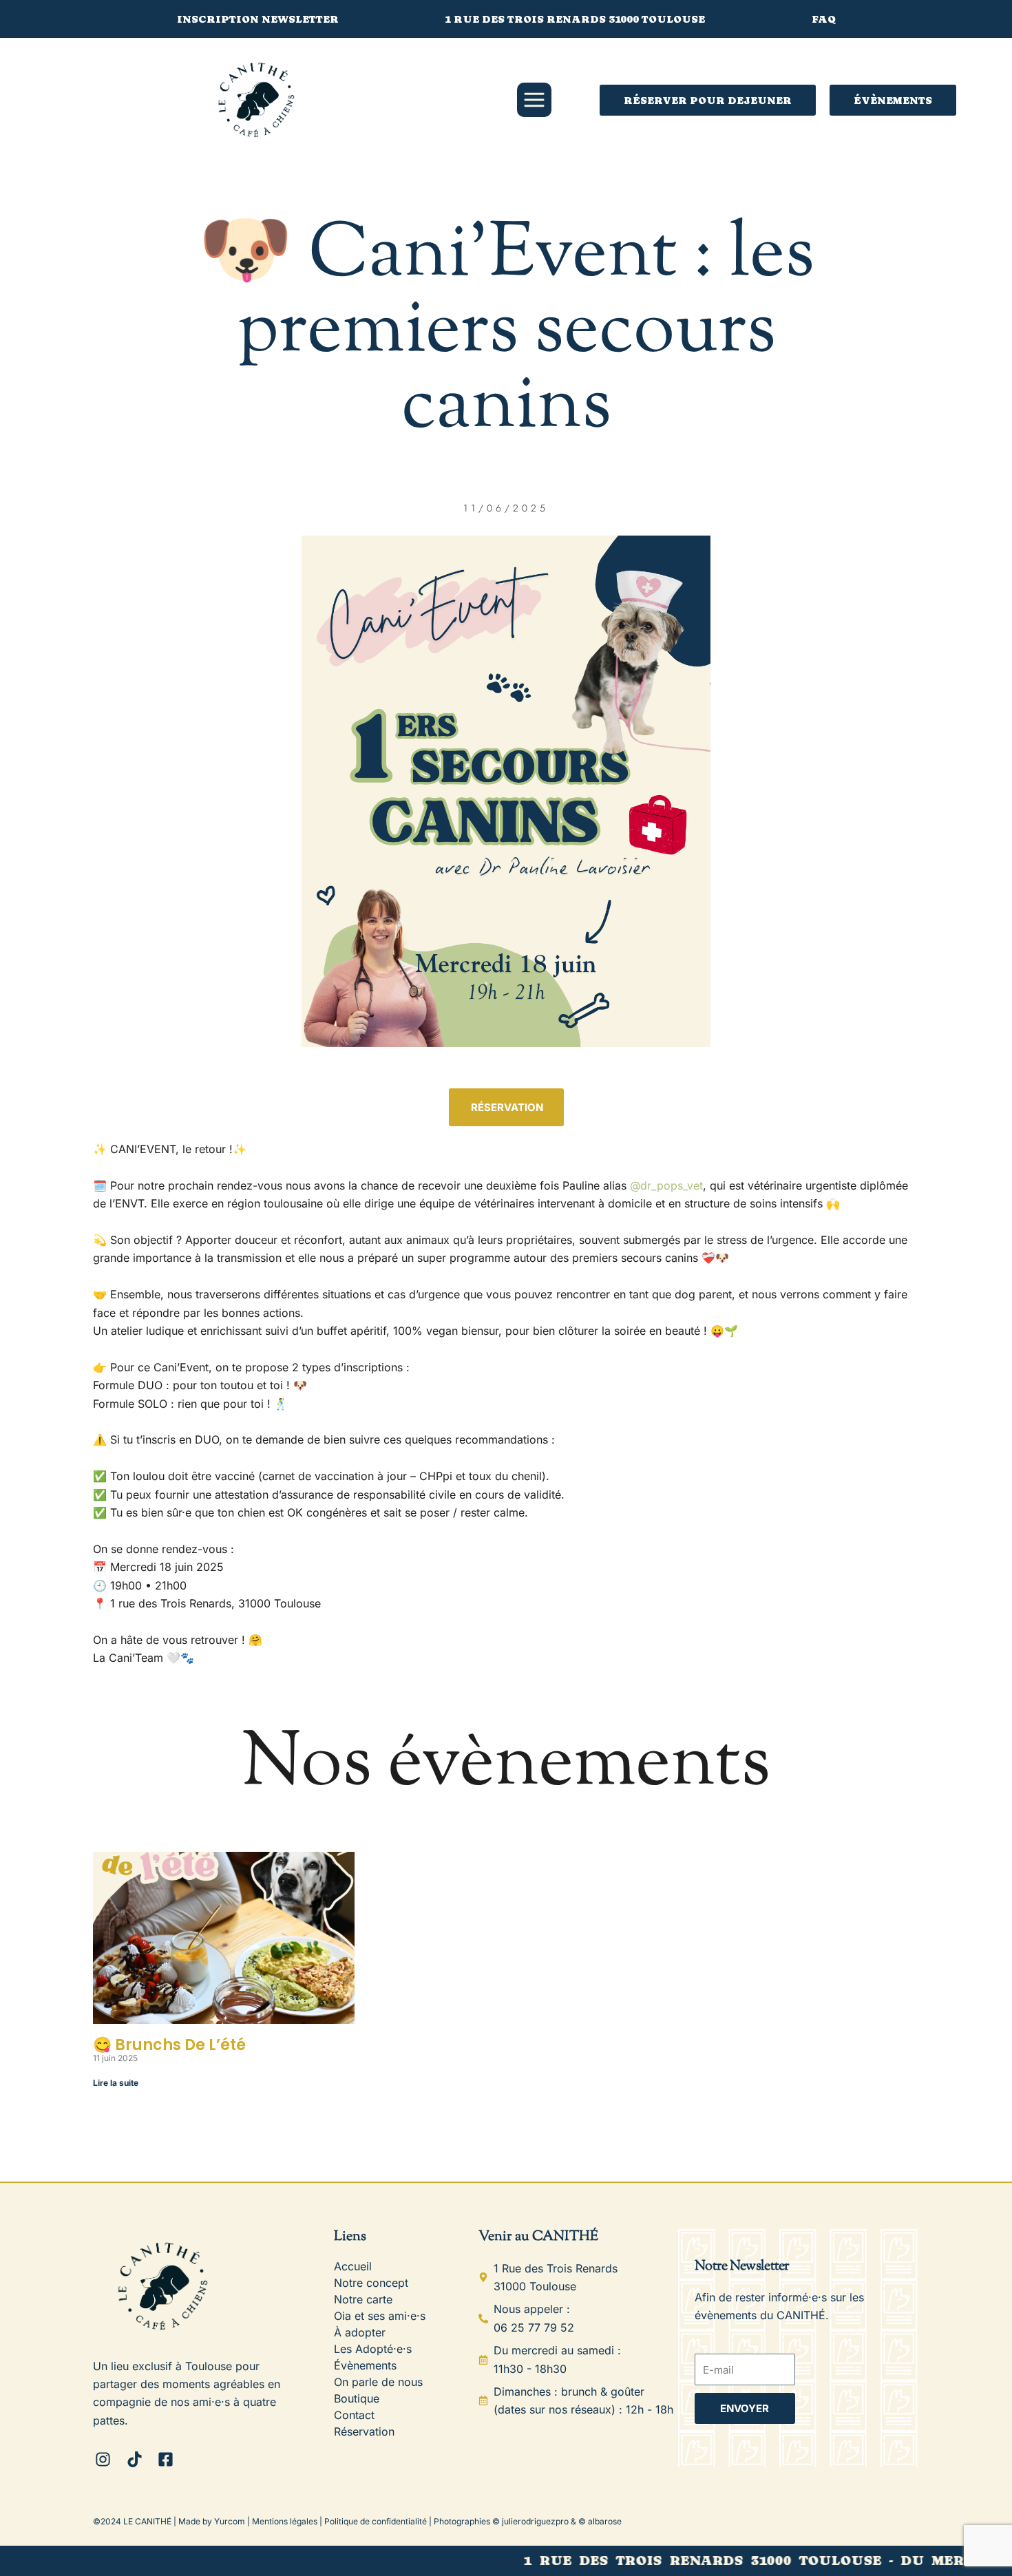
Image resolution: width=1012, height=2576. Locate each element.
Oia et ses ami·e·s (380, 2316)
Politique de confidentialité (376, 2521)
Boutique (357, 2398)
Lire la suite (116, 2083)
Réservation (364, 2431)
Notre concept (371, 2283)
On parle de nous (378, 2382)
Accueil (353, 2266)
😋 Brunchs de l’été (169, 2045)
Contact (354, 2415)
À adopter (360, 2332)
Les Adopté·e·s (373, 2349)
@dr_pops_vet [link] (666, 1185)
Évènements (365, 2365)
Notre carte (363, 2299)
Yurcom (230, 2521)
